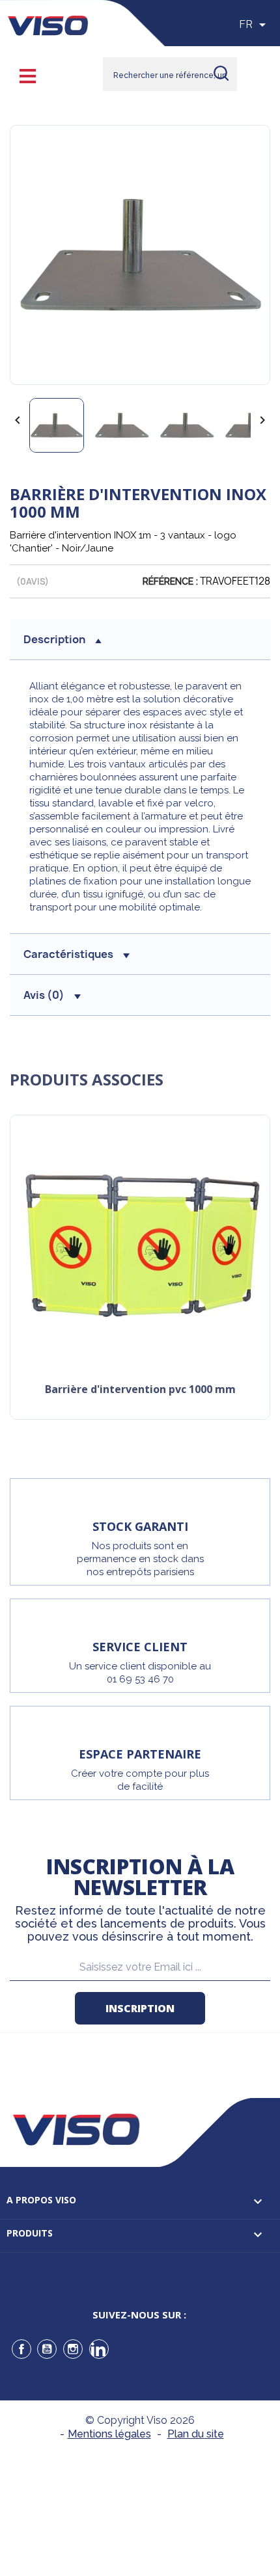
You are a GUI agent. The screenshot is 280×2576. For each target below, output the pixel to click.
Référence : (170, 581)
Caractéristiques (68, 954)
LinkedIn (99, 2349)
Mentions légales (109, 2434)
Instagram (73, 2349)
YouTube (47, 2349)
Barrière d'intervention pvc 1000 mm (140, 1390)
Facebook (21, 2349)
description (54, 639)
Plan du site (196, 2434)
